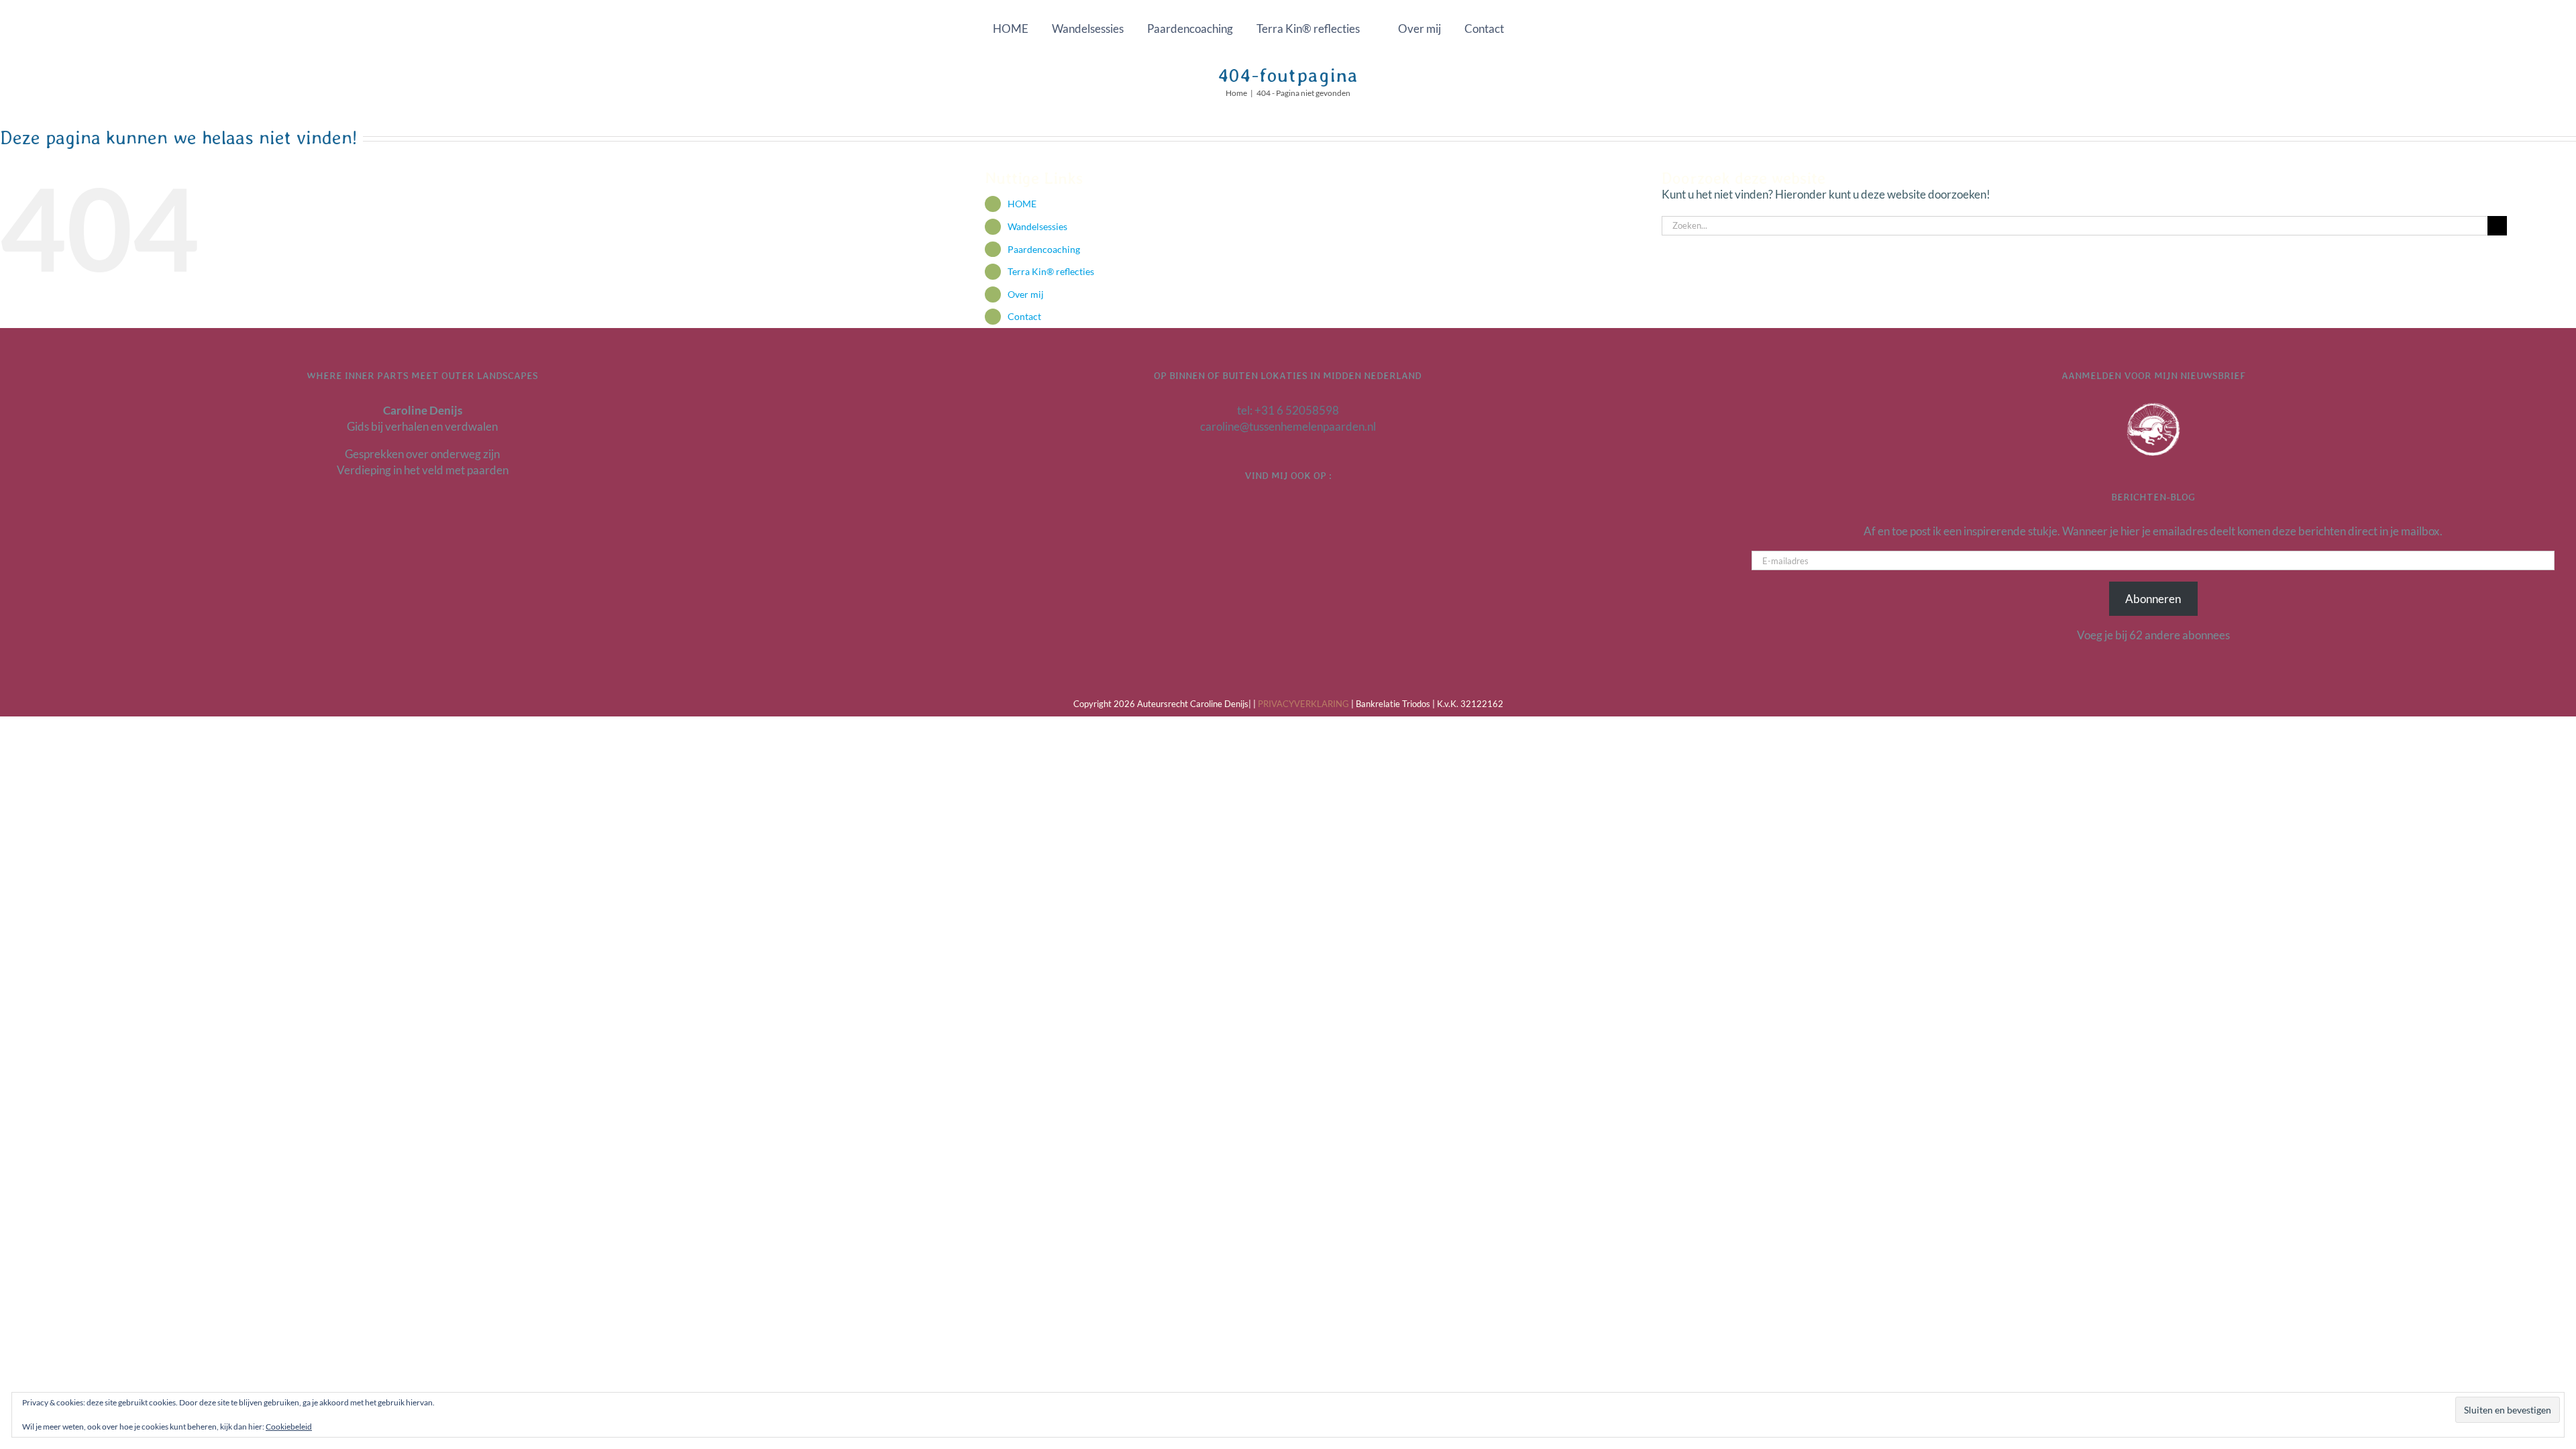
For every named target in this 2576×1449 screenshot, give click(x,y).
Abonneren (2153, 599)
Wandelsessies (1037, 226)
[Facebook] (1288, 511)
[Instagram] (1305, 511)
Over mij (1026, 294)
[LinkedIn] (1271, 511)
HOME (1022, 204)
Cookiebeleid (289, 1427)
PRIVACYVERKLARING (1303, 704)
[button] (1547, 28)
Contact (1024, 316)
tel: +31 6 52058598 (1288, 410)
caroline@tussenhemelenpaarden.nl (1288, 426)
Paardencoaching (1044, 249)
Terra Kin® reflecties (1051, 271)
